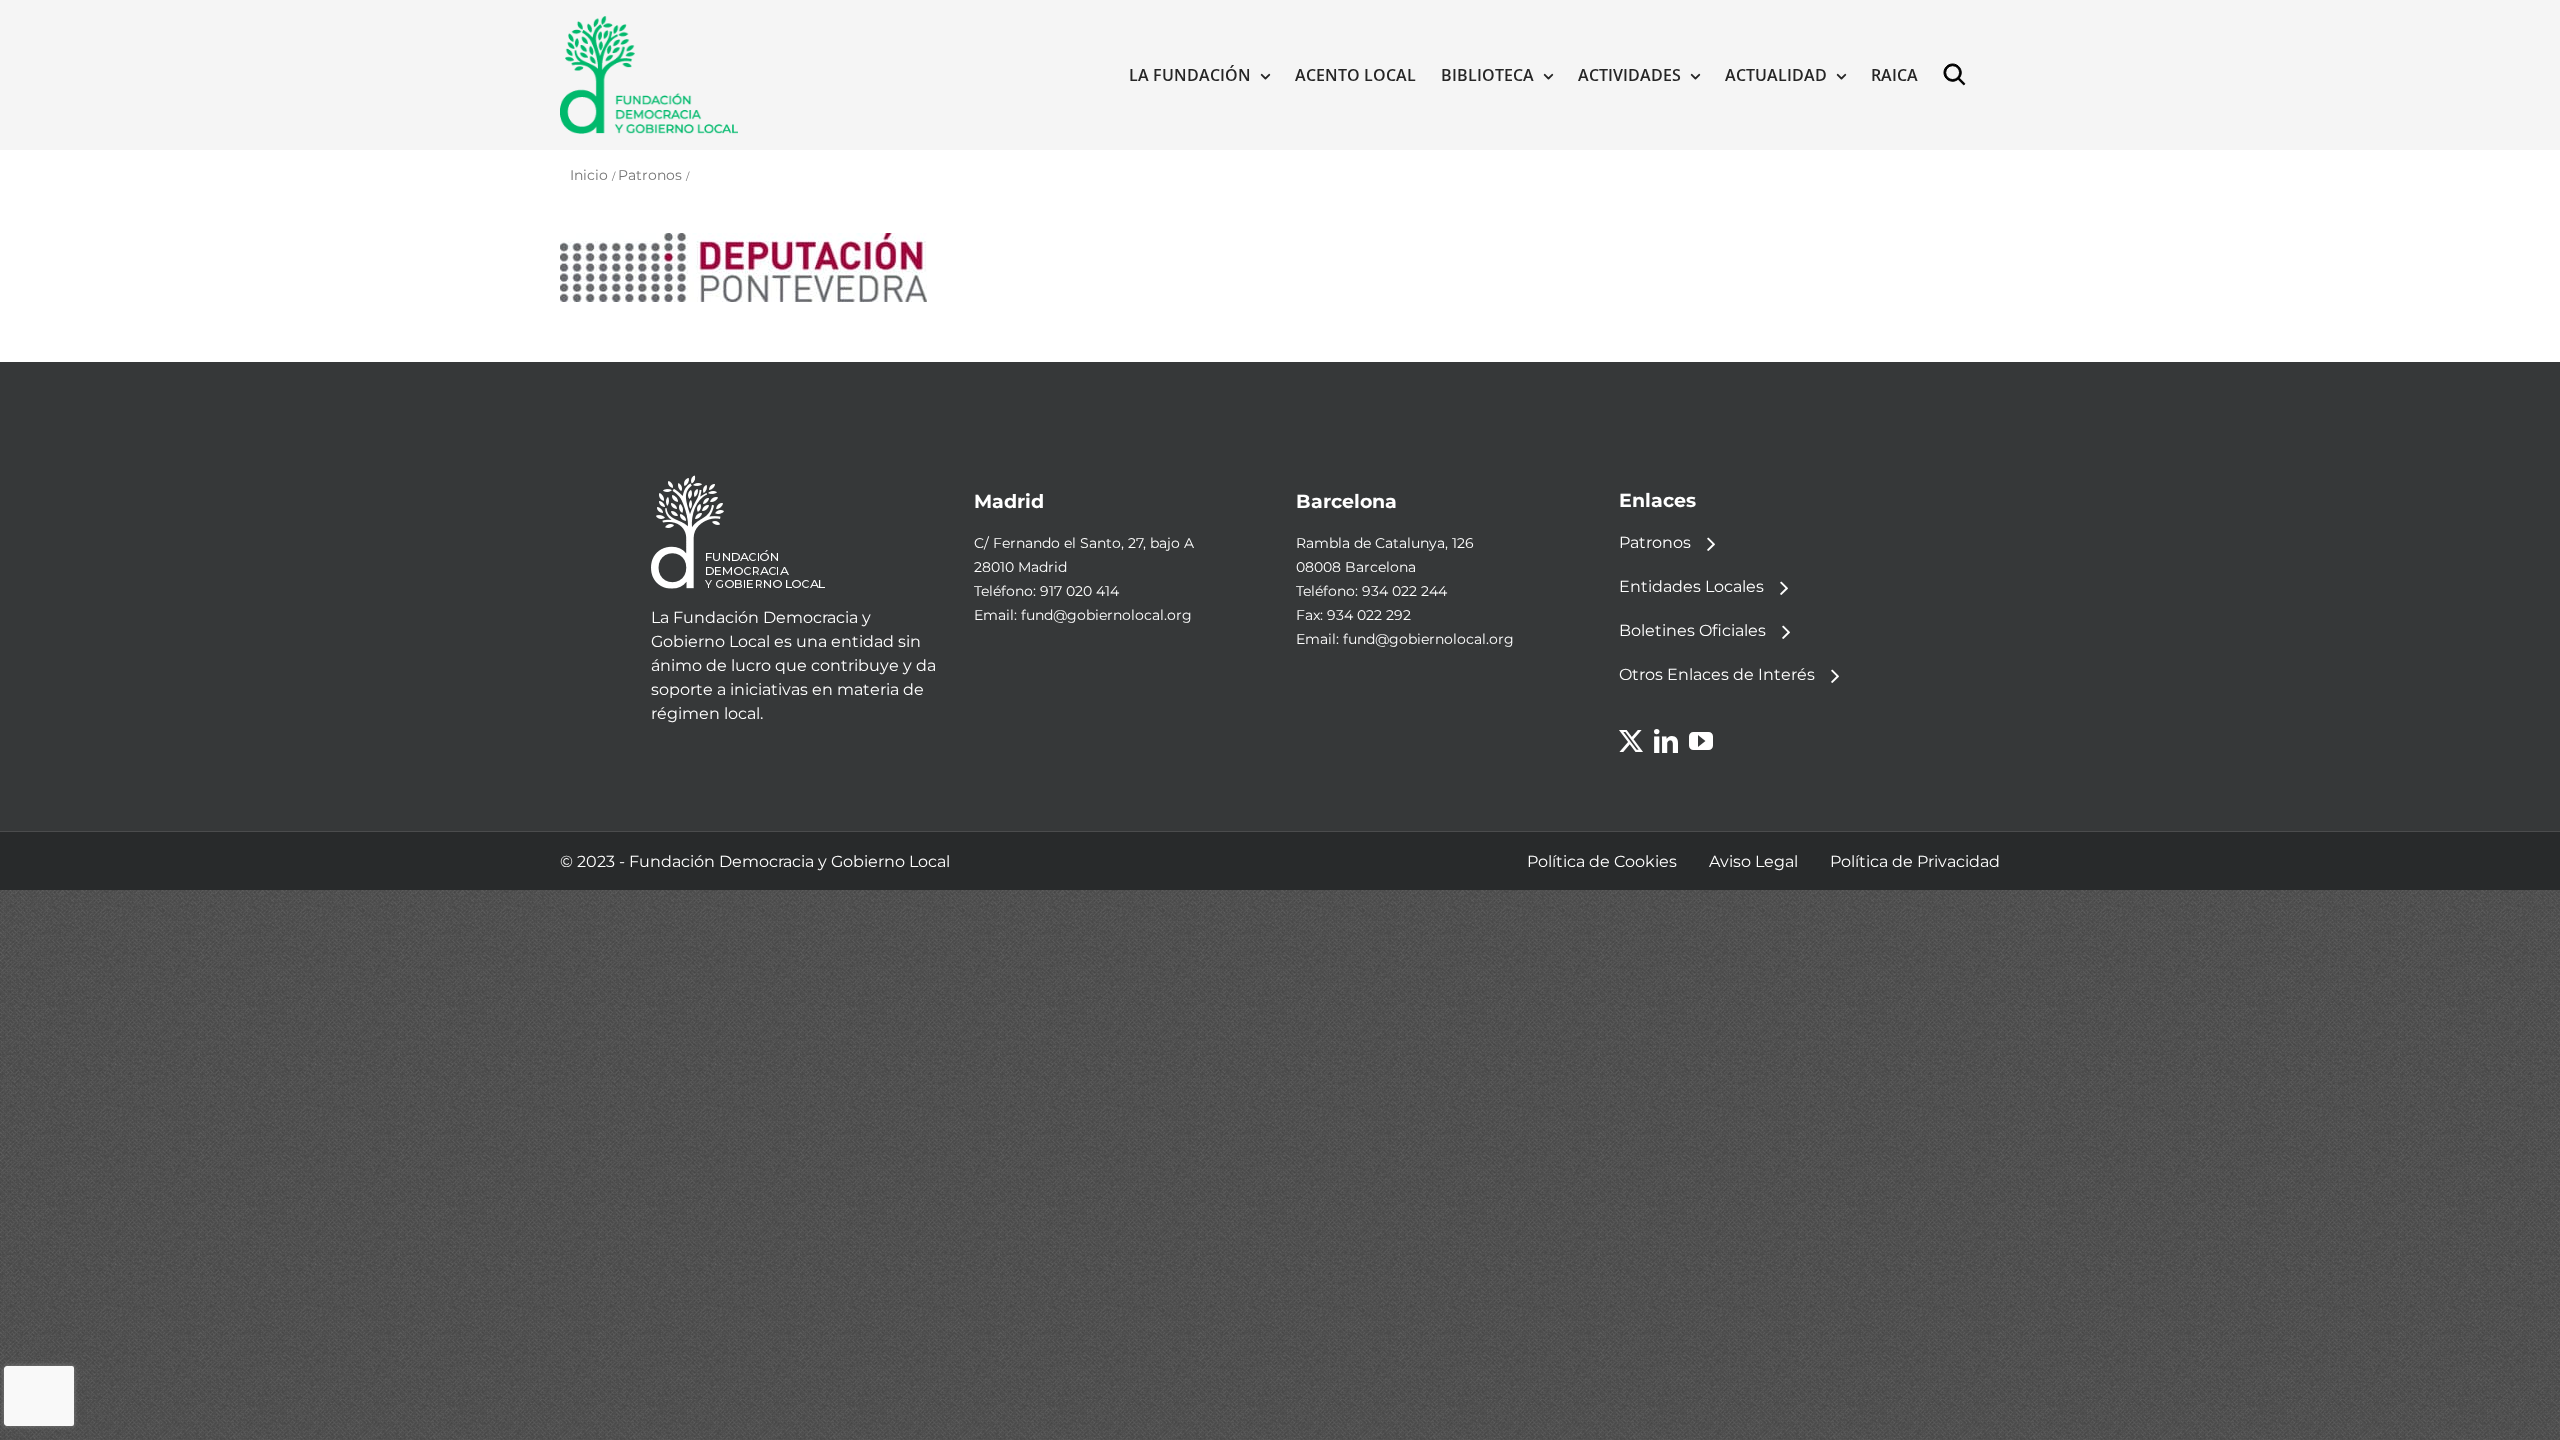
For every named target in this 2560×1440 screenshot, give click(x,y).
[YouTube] (1701, 741)
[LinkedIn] (1666, 741)
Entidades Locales (1691, 586)
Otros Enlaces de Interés (1717, 674)
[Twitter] (1631, 741)
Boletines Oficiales (1692, 630)
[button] (1959, 75)
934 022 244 (1404, 591)
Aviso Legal (1753, 861)
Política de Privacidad (1915, 861)
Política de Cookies (1602, 861)
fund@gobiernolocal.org (1106, 615)
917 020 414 (1079, 591)
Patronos (1655, 542)
